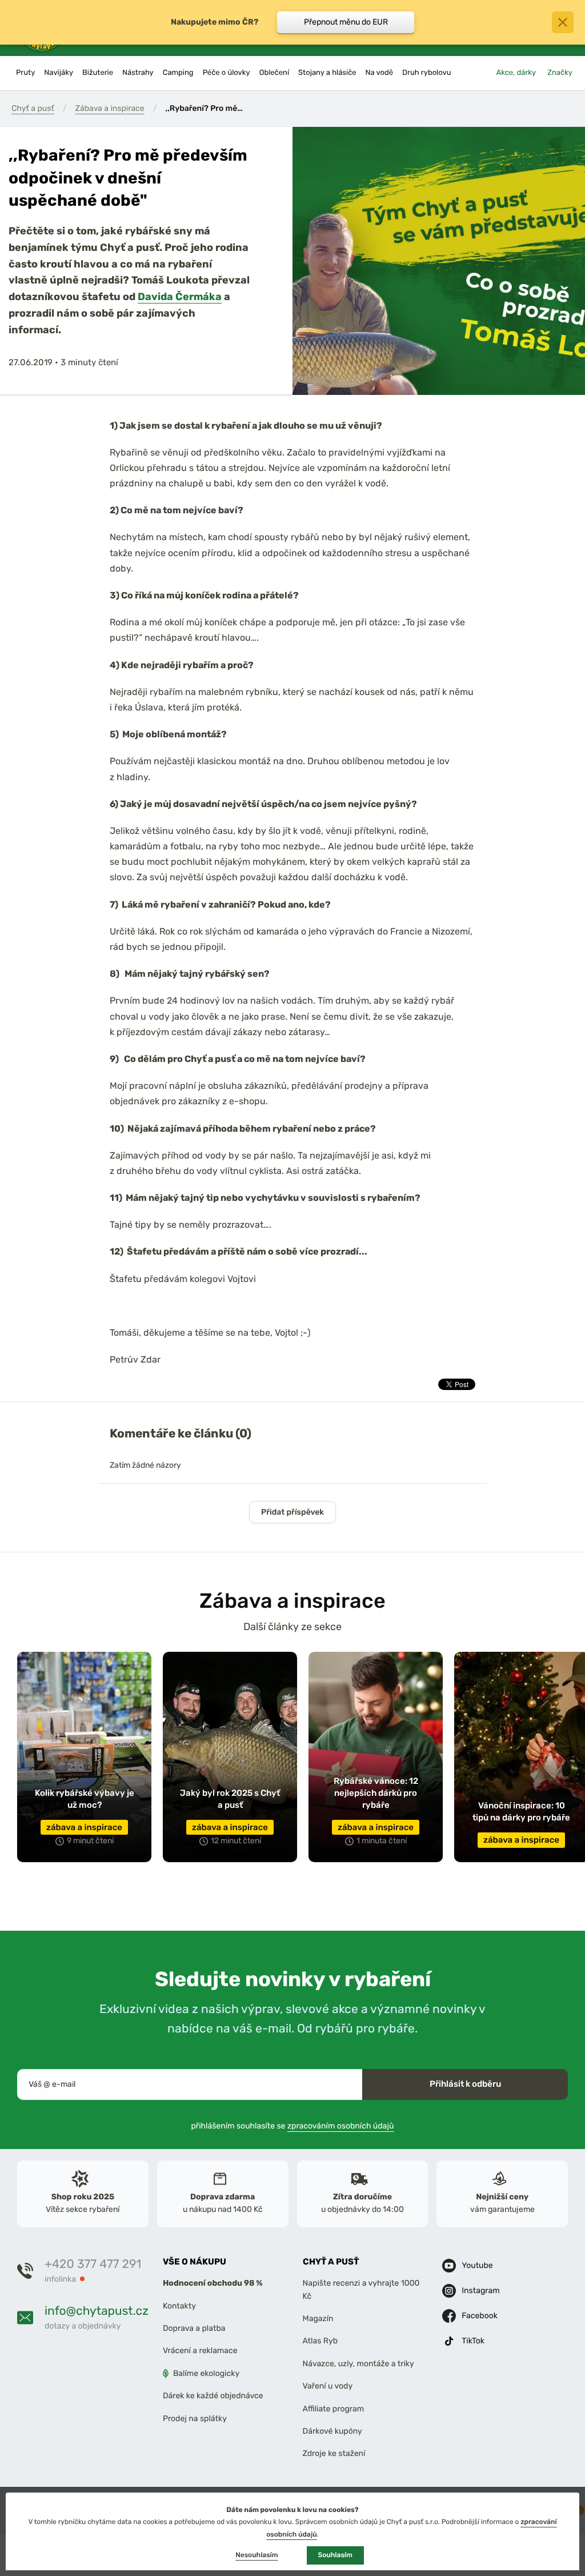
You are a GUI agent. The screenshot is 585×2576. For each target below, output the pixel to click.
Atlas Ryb (320, 2341)
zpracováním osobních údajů (341, 2125)
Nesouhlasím (257, 2555)
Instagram (480, 2291)
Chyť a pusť (33, 108)
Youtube (477, 2265)
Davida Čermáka (180, 296)
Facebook (480, 2316)
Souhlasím (335, 2555)
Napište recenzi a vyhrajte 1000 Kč (361, 2289)
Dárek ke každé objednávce (213, 2396)
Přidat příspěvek (292, 1512)
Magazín (318, 2319)
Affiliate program (334, 2408)
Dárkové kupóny (332, 2431)
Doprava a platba (194, 2328)
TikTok (473, 2341)
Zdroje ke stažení (334, 2453)
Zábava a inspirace (110, 108)
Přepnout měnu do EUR (346, 22)
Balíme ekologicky (206, 2373)
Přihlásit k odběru (465, 2084)
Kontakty (179, 2305)
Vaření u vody (328, 2386)
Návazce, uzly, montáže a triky (358, 2363)
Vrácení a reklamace (200, 2351)
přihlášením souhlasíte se (293, 2125)
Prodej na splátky (195, 2418)
